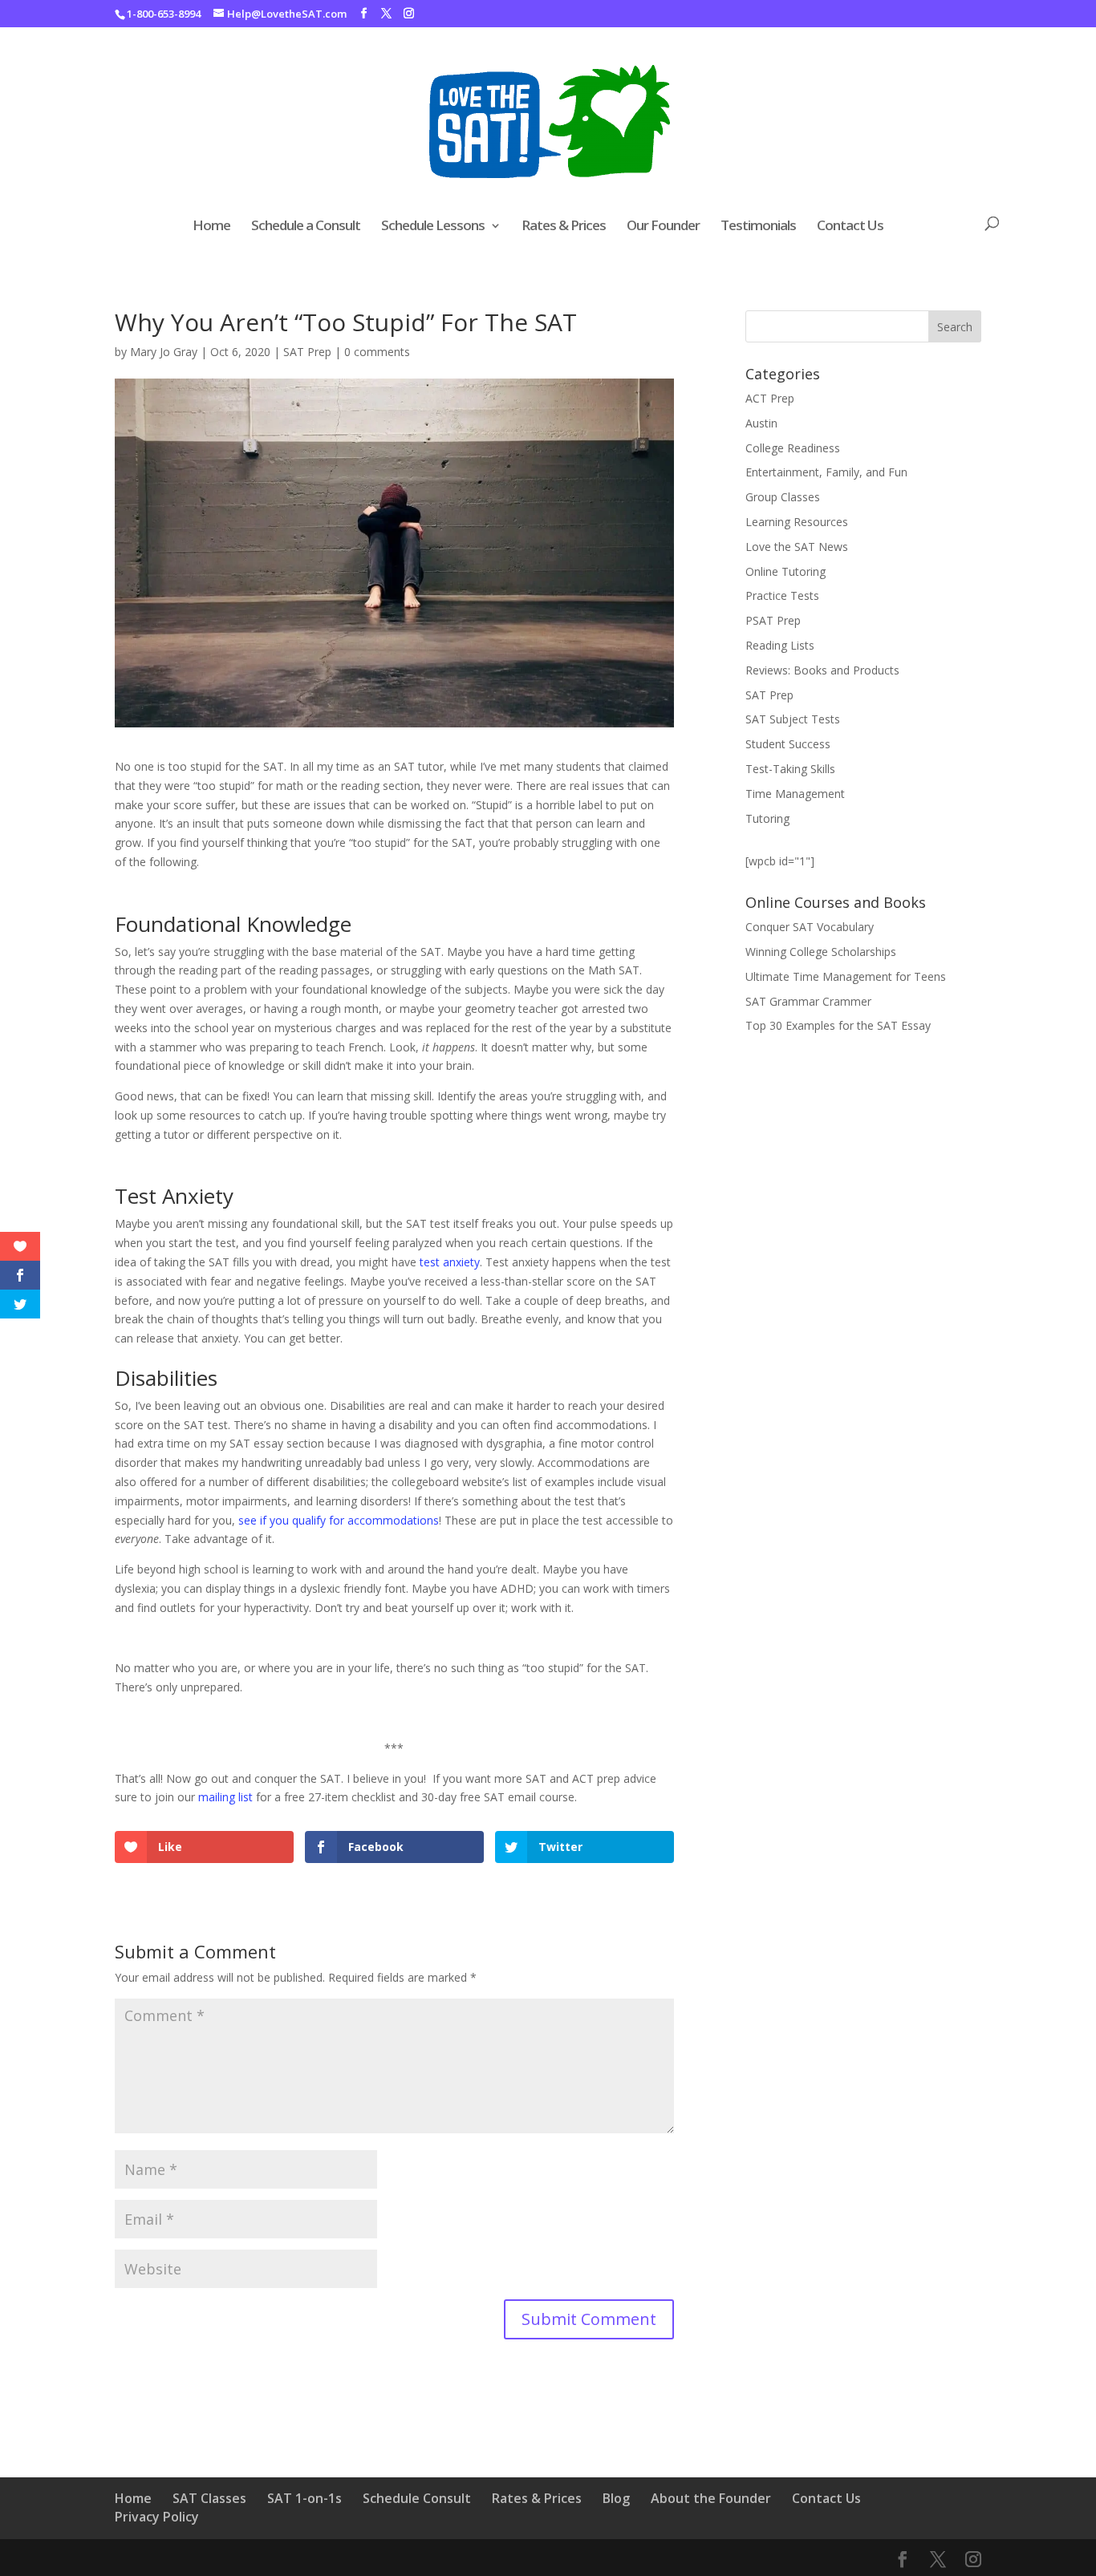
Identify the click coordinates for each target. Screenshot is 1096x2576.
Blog (616, 2498)
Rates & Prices (564, 227)
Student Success (788, 744)
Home (211, 227)
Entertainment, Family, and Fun (826, 472)
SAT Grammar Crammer (808, 1001)
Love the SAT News (797, 547)
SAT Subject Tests (793, 719)
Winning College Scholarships (821, 952)
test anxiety (450, 1262)
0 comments (377, 352)
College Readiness (793, 448)
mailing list (225, 1797)
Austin (761, 423)
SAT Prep (307, 352)
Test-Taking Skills (790, 769)
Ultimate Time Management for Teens (846, 976)
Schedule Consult (417, 2498)
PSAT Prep (773, 620)
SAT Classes (209, 2498)
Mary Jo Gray (164, 352)
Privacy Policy (157, 2517)
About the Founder (711, 2498)
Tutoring (767, 818)
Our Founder (663, 227)
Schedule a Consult (306, 227)
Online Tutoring (785, 571)
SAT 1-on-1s (304, 2498)
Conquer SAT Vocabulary (810, 927)
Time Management (795, 794)
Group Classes (783, 497)
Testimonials (758, 227)
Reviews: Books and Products (822, 670)
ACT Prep (770, 398)
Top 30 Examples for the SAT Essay (838, 1025)
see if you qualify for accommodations (339, 1520)
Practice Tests (782, 595)
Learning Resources (797, 522)
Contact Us (850, 227)
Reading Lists (780, 645)
